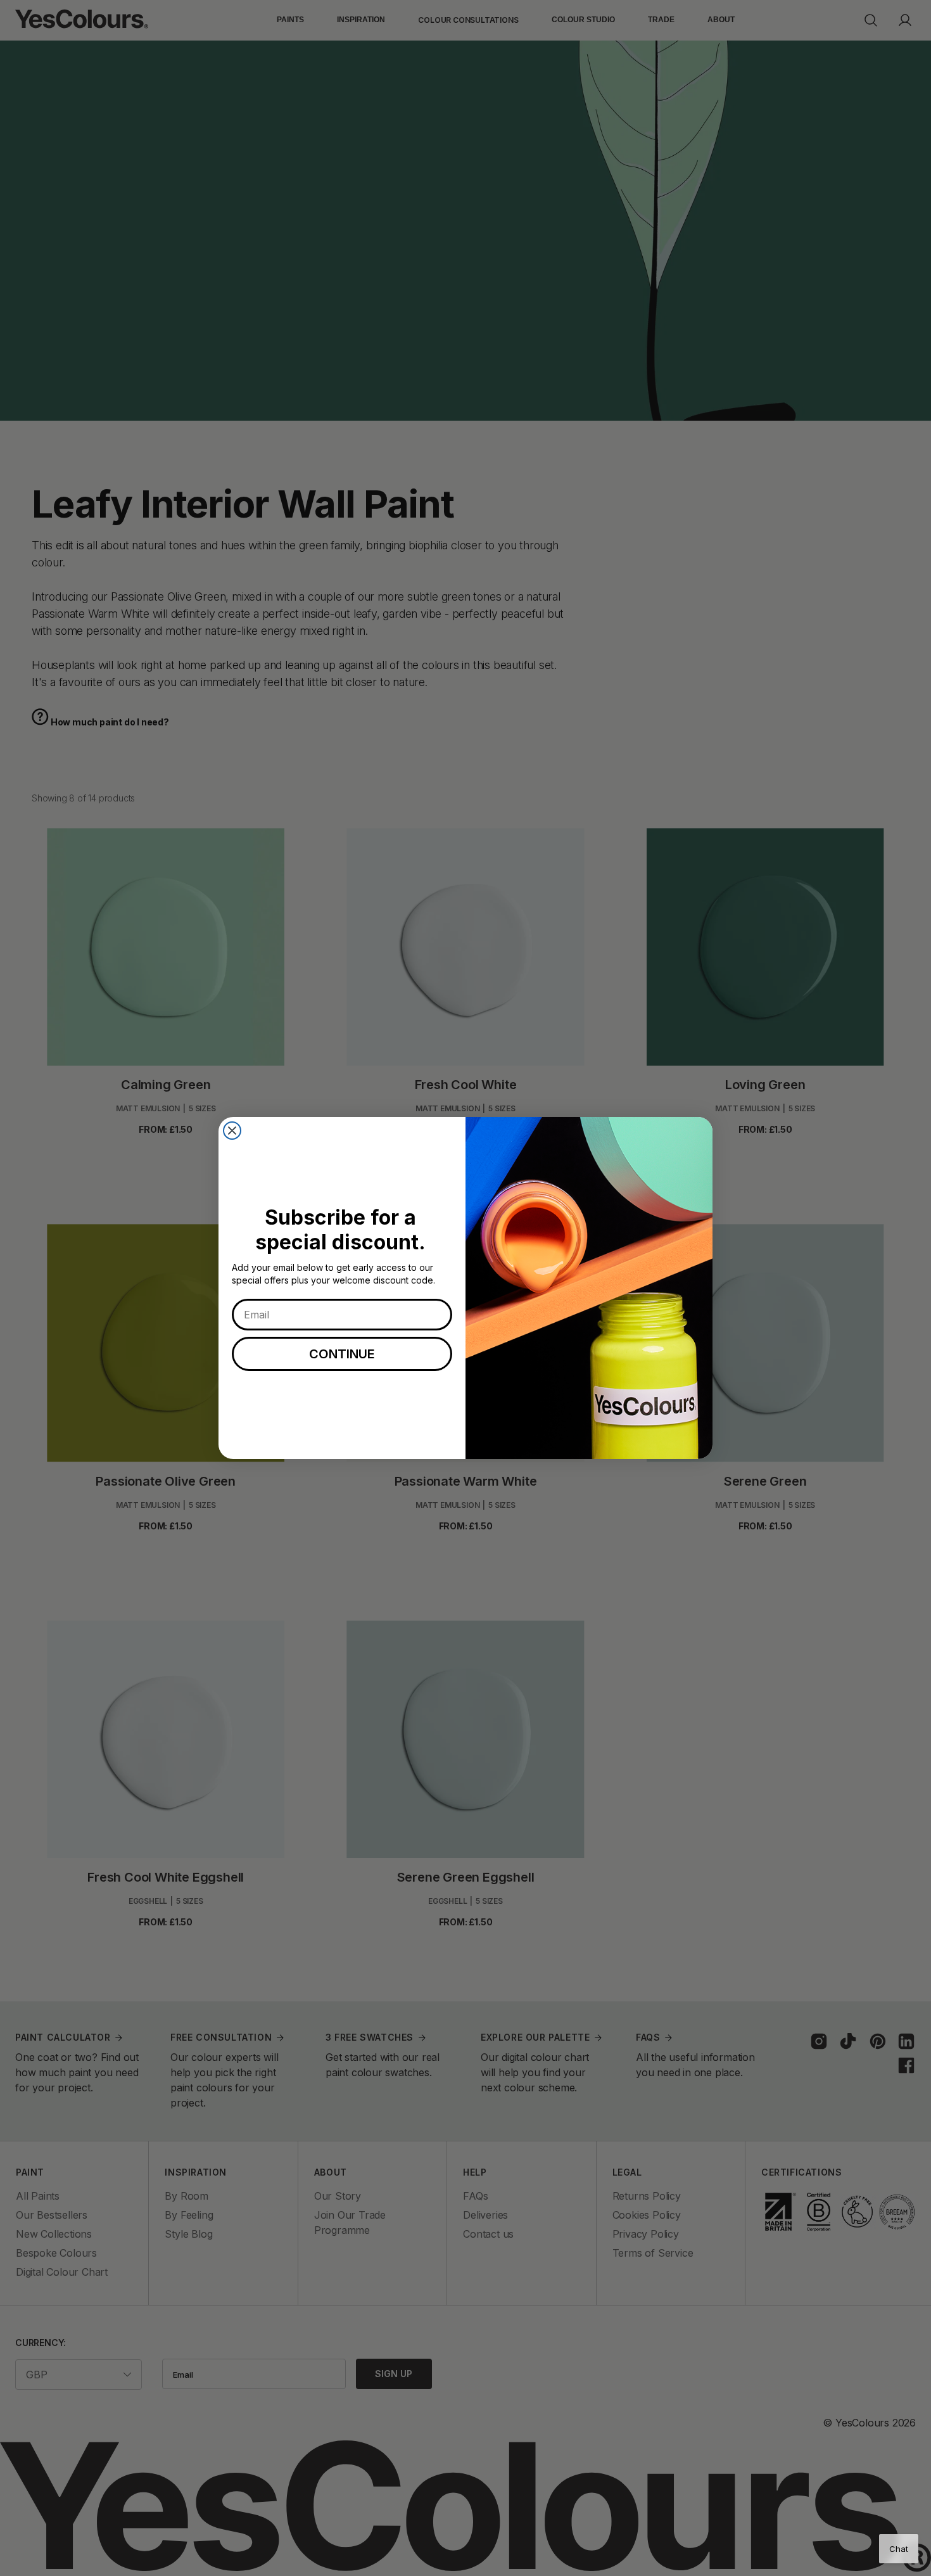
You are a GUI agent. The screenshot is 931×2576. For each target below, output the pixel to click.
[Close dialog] (232, 1131)
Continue (342, 1354)
